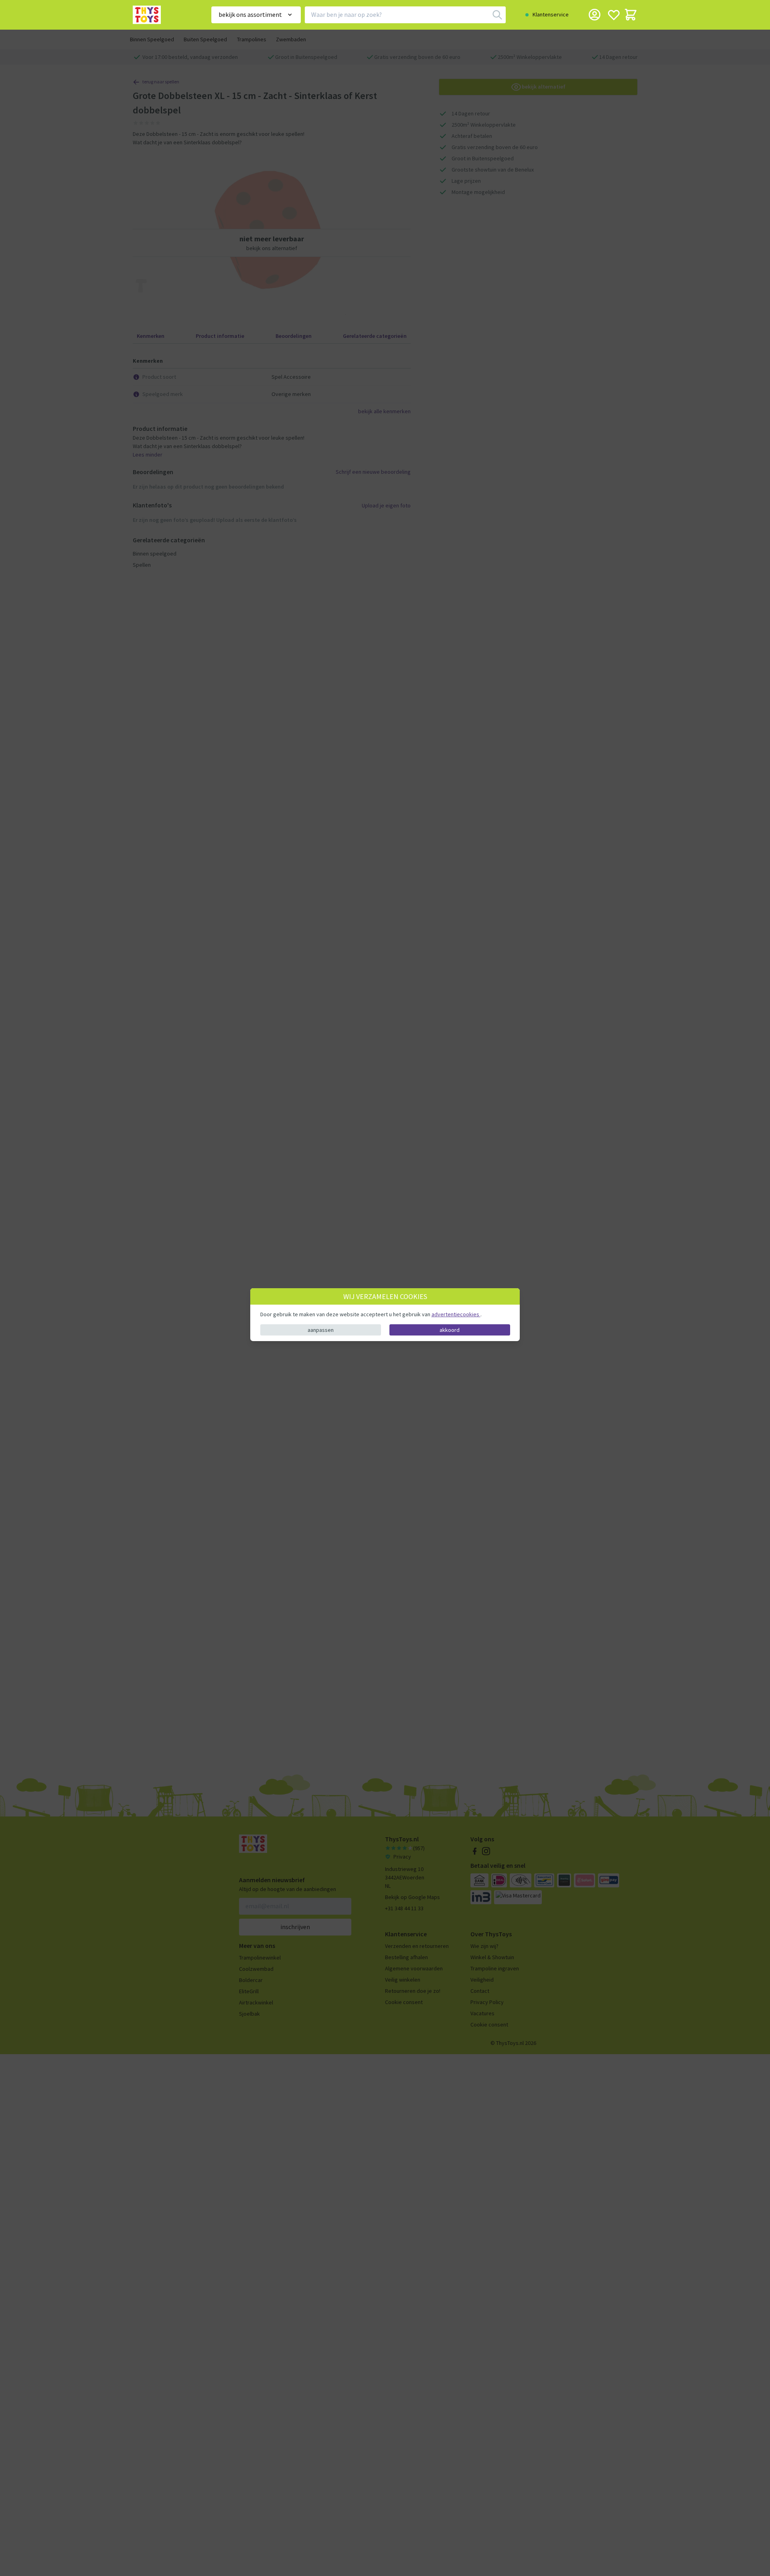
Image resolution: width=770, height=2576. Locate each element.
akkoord (450, 1329)
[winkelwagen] (631, 15)
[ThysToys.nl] (161, 15)
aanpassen (321, 1329)
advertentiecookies (456, 1314)
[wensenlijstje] (614, 15)
